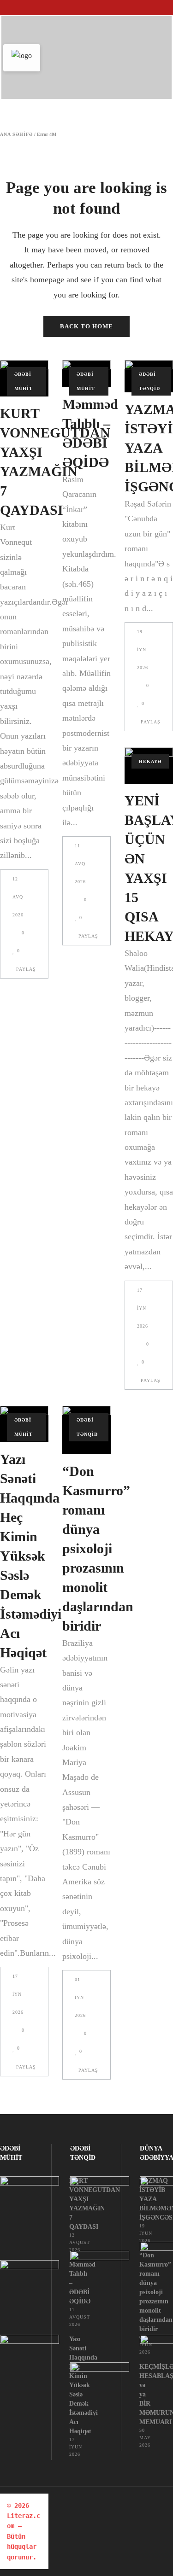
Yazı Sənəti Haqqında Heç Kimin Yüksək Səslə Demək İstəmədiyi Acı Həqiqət (31, 1556)
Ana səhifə (16, 134)
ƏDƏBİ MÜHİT (24, 381)
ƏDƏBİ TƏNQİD (149, 381)
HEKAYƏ (150, 761)
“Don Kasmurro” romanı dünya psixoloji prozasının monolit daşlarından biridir (98, 1548)
